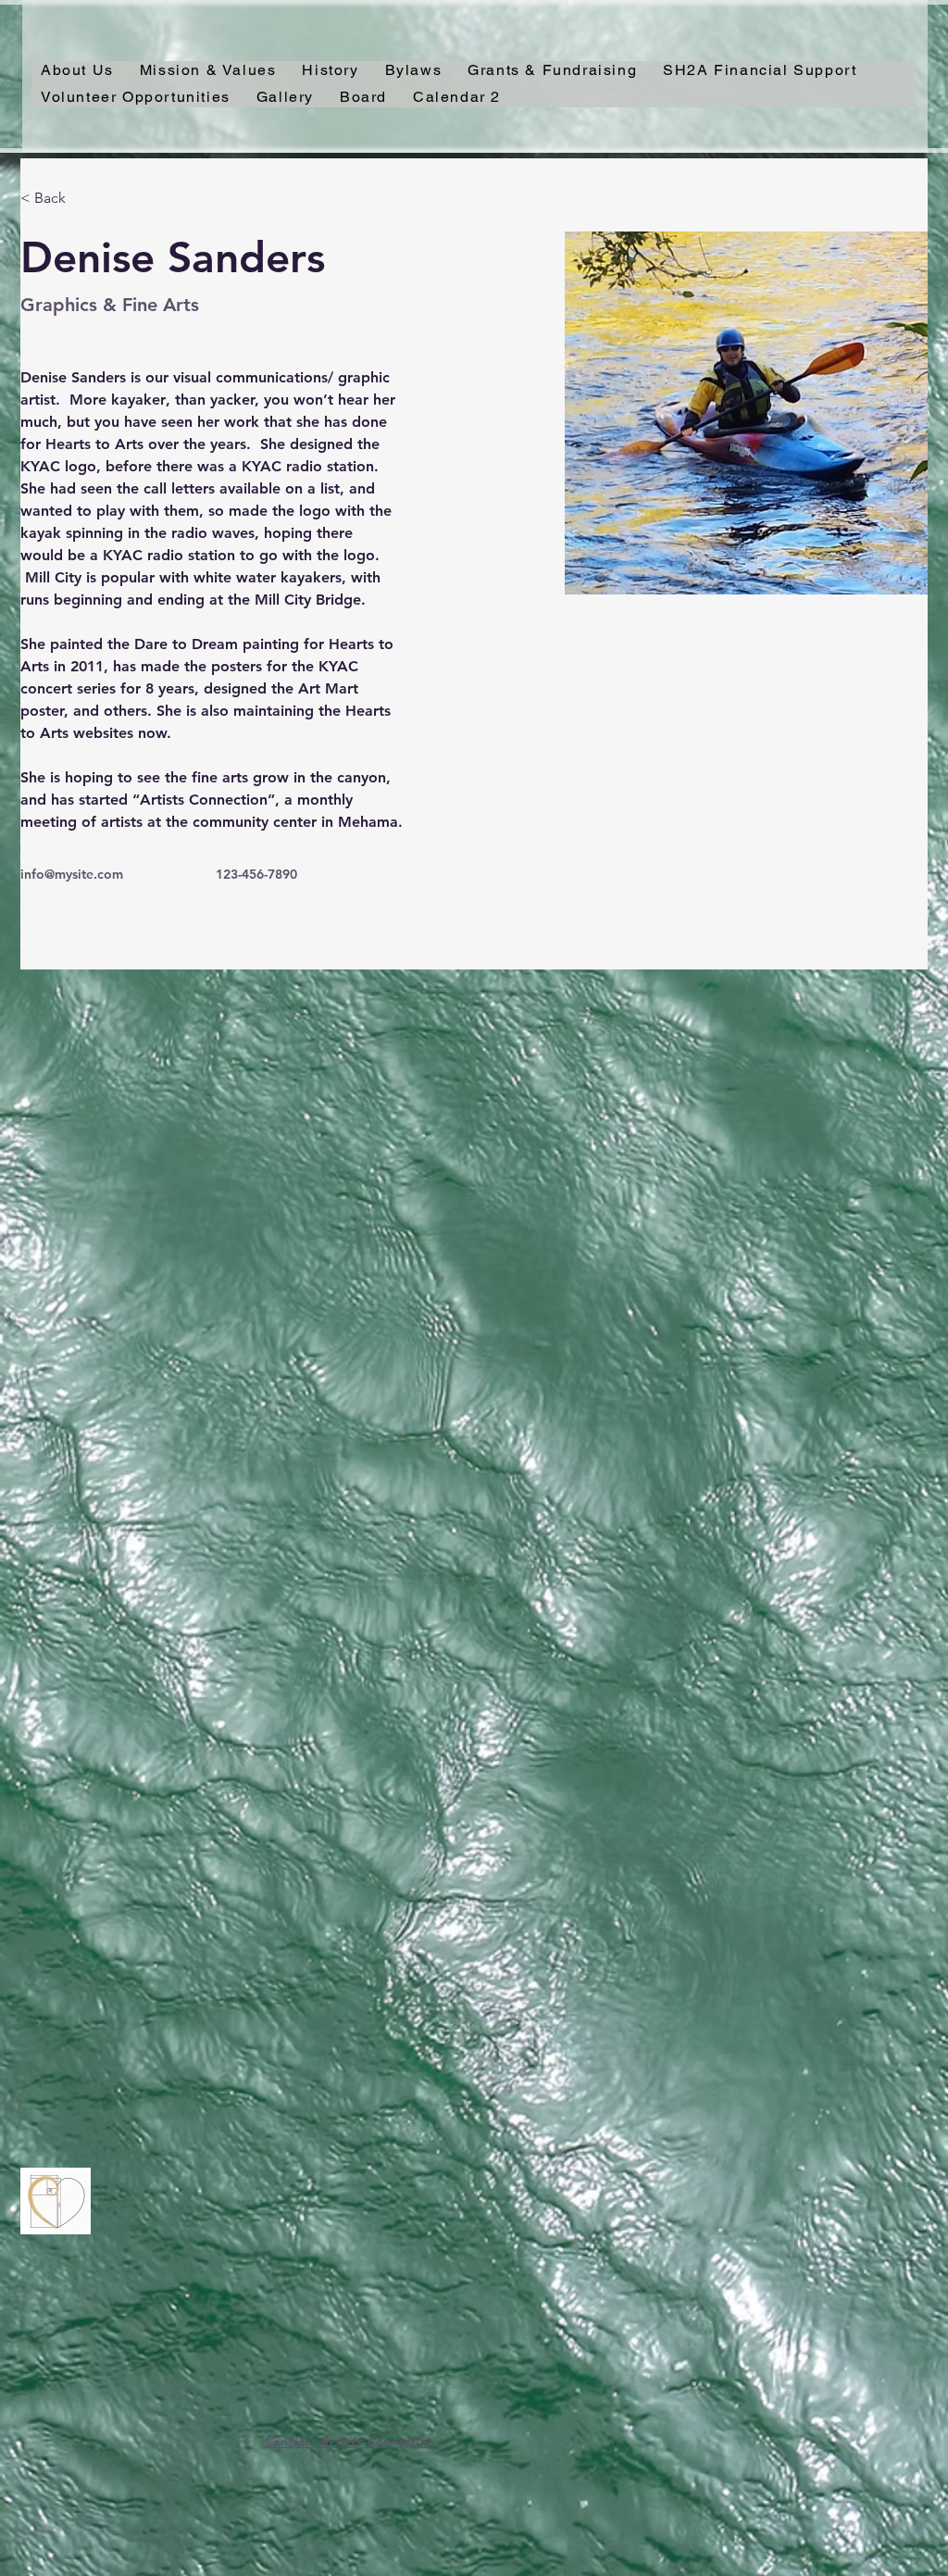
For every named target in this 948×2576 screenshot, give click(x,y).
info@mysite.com (72, 874)
